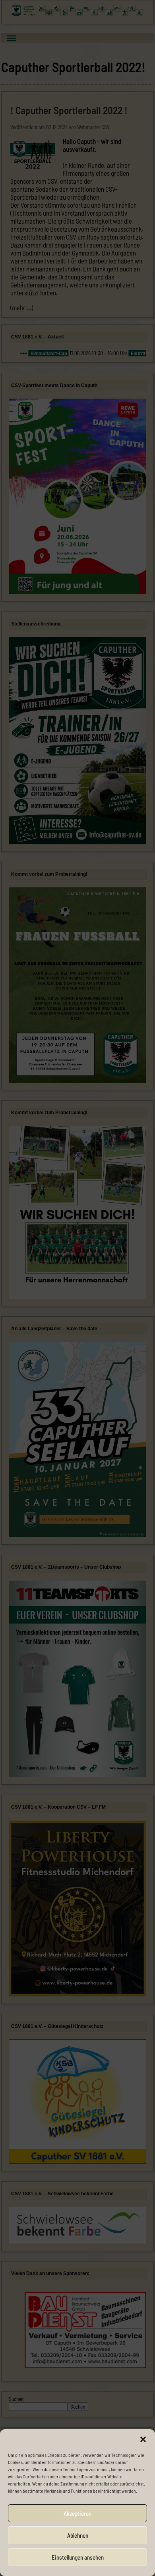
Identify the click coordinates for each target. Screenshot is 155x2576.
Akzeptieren (77, 2513)
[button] (143, 2439)
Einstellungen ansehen (78, 2557)
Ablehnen (78, 2535)
